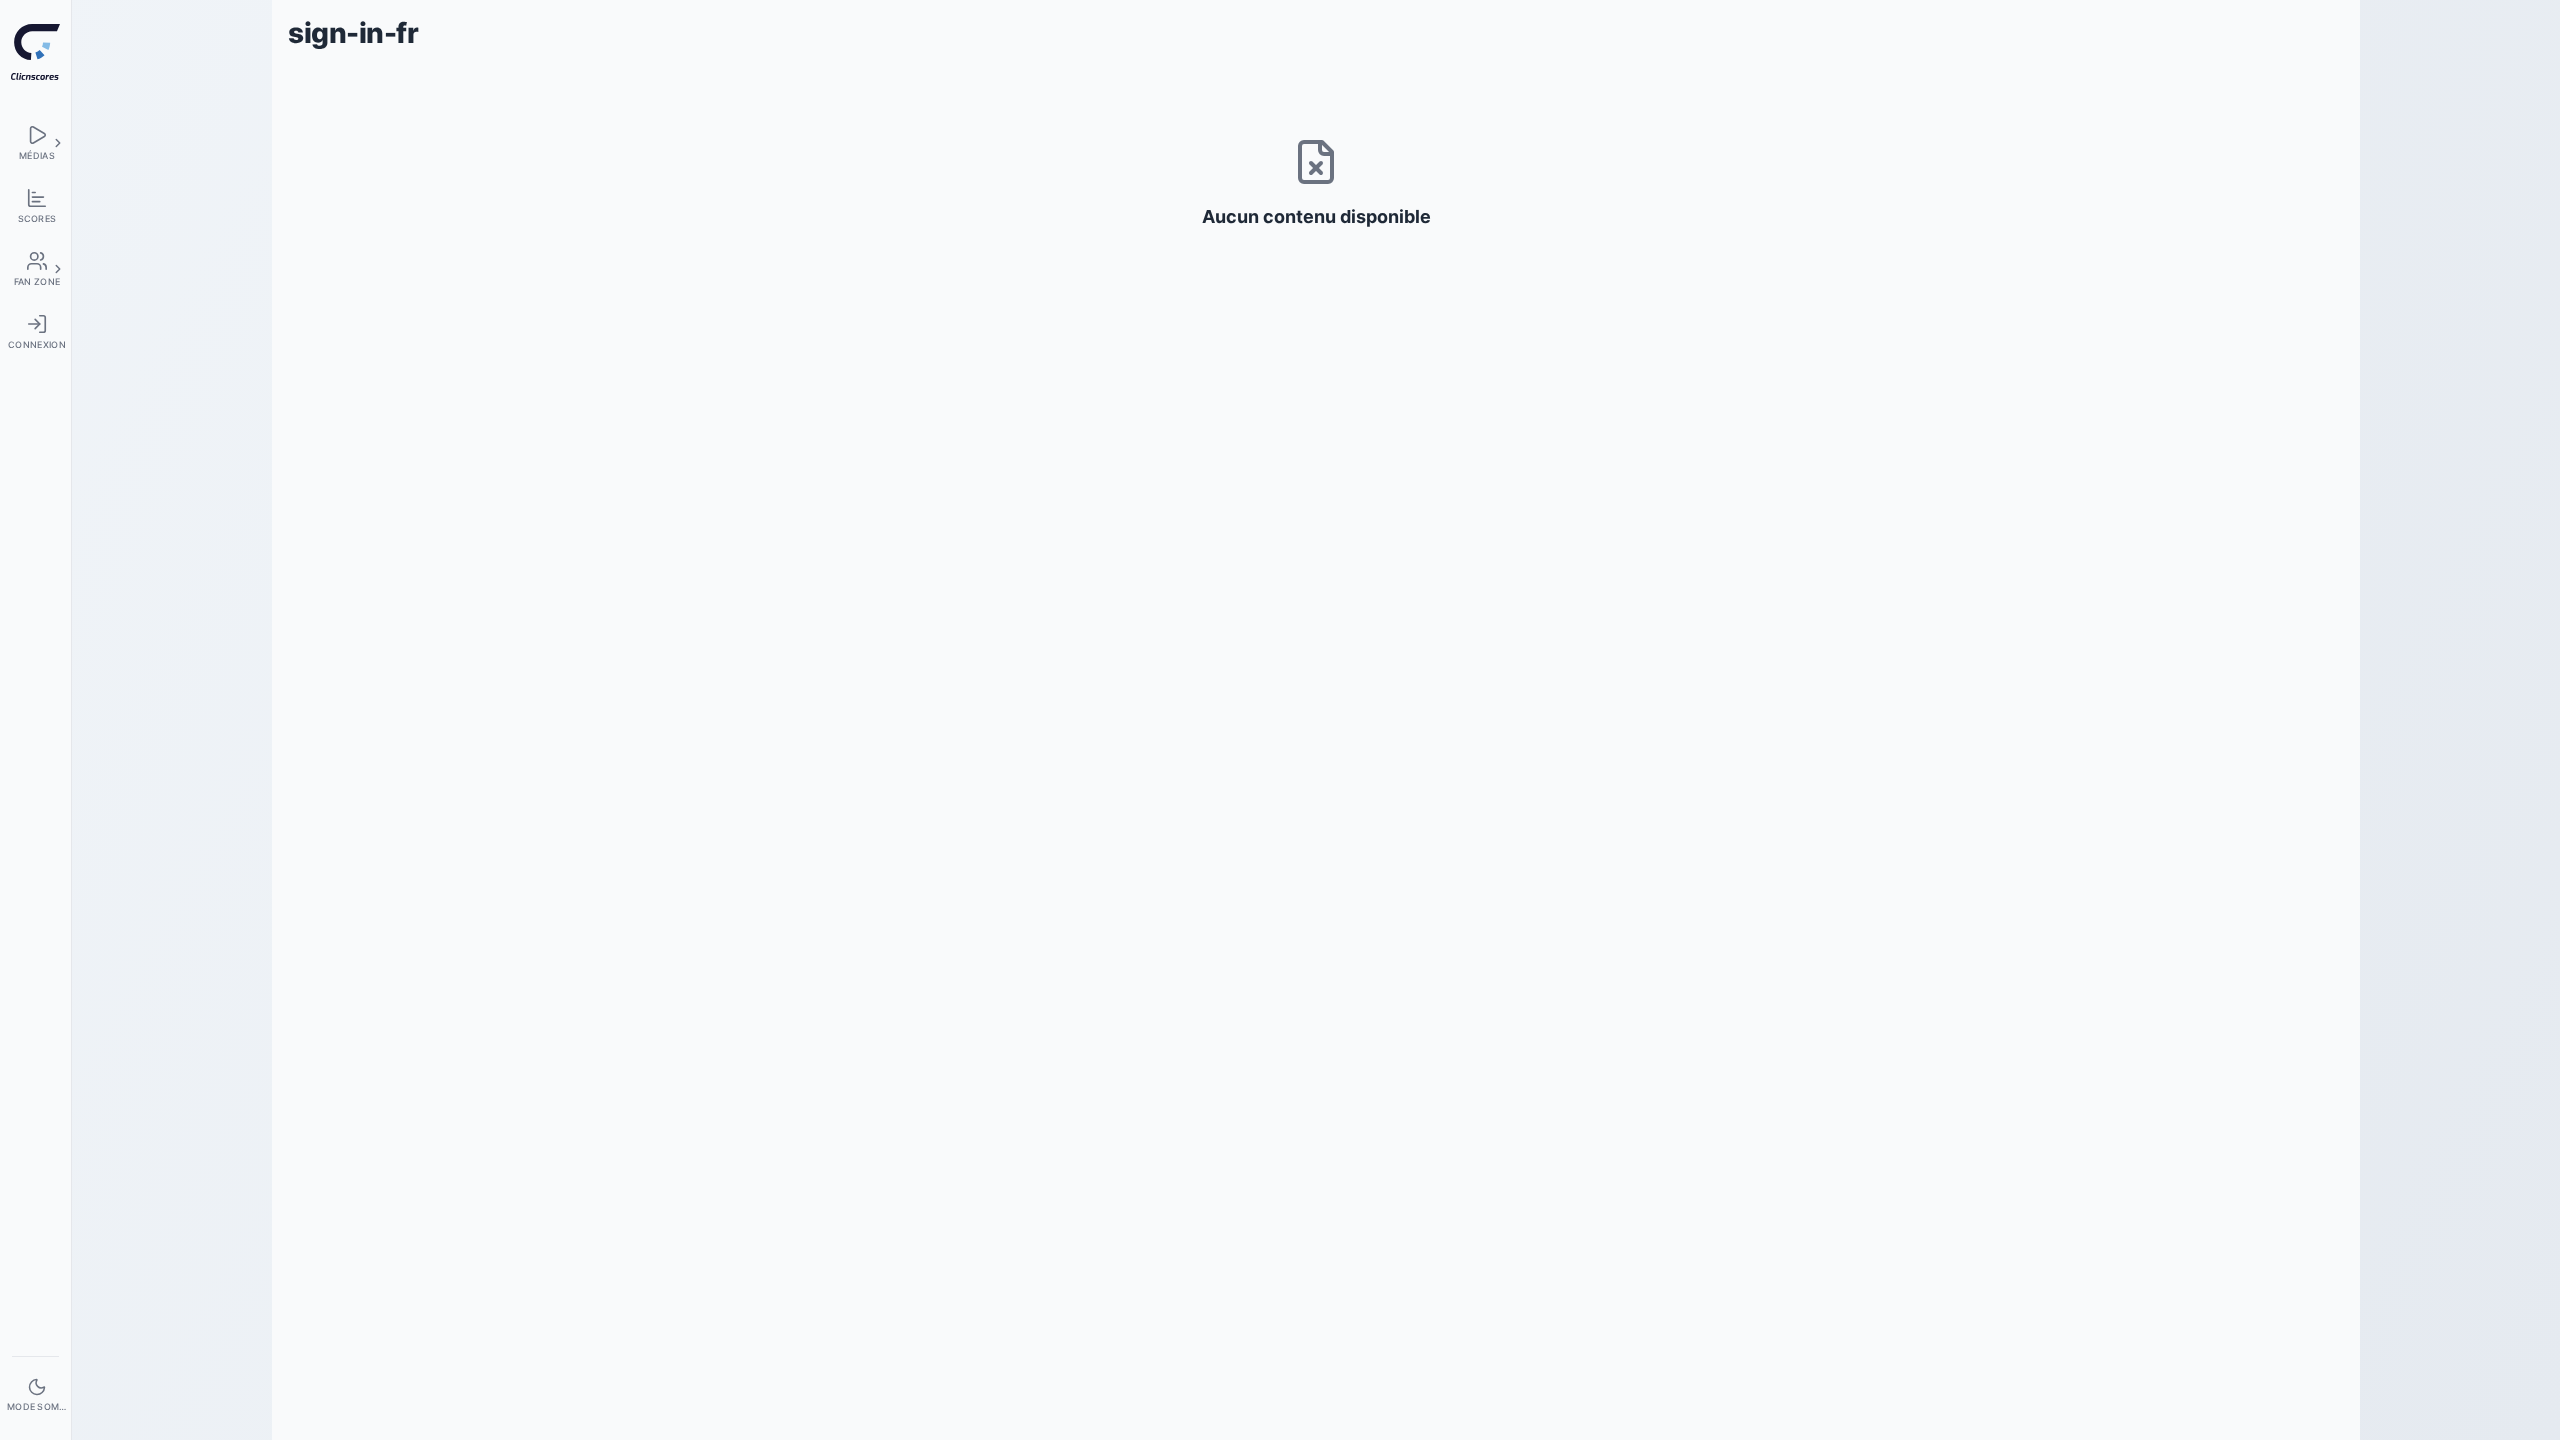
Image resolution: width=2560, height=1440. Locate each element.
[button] (58, 143)
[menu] (35, 142)
